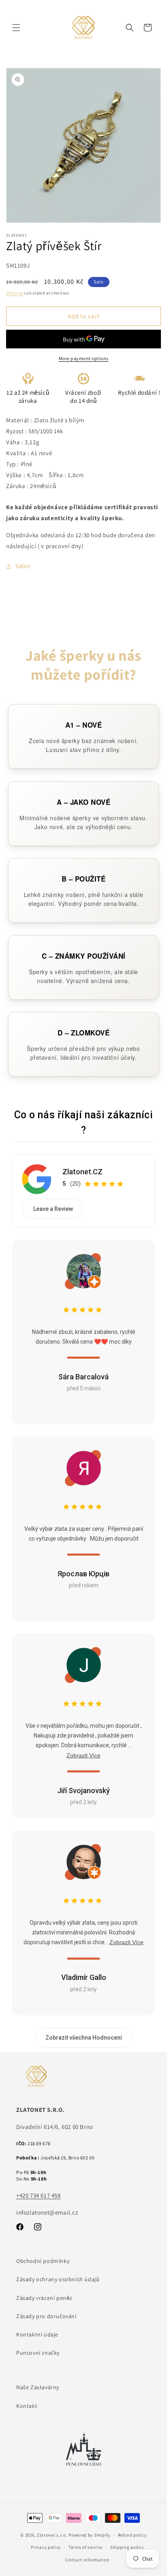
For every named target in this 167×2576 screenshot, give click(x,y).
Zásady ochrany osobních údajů (58, 2279)
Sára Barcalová (83, 1377)
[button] (16, 28)
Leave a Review (53, 1209)
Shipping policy (127, 2547)
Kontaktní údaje (37, 2334)
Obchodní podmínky (43, 2261)
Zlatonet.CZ (82, 1172)
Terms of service (86, 2547)
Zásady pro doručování (46, 2316)
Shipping (15, 293)
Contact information (87, 2560)
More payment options (84, 358)
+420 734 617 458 (39, 2195)
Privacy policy (46, 2547)
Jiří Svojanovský (83, 1790)
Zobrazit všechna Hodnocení (84, 2038)
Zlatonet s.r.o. (52, 2535)
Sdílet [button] (23, 566)
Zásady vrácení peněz (44, 2298)
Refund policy (132, 2535)
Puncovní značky (38, 2353)
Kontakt (27, 2406)
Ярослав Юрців (83, 1574)
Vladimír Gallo (84, 1977)
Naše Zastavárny (38, 2387)
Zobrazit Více (83, 1755)
